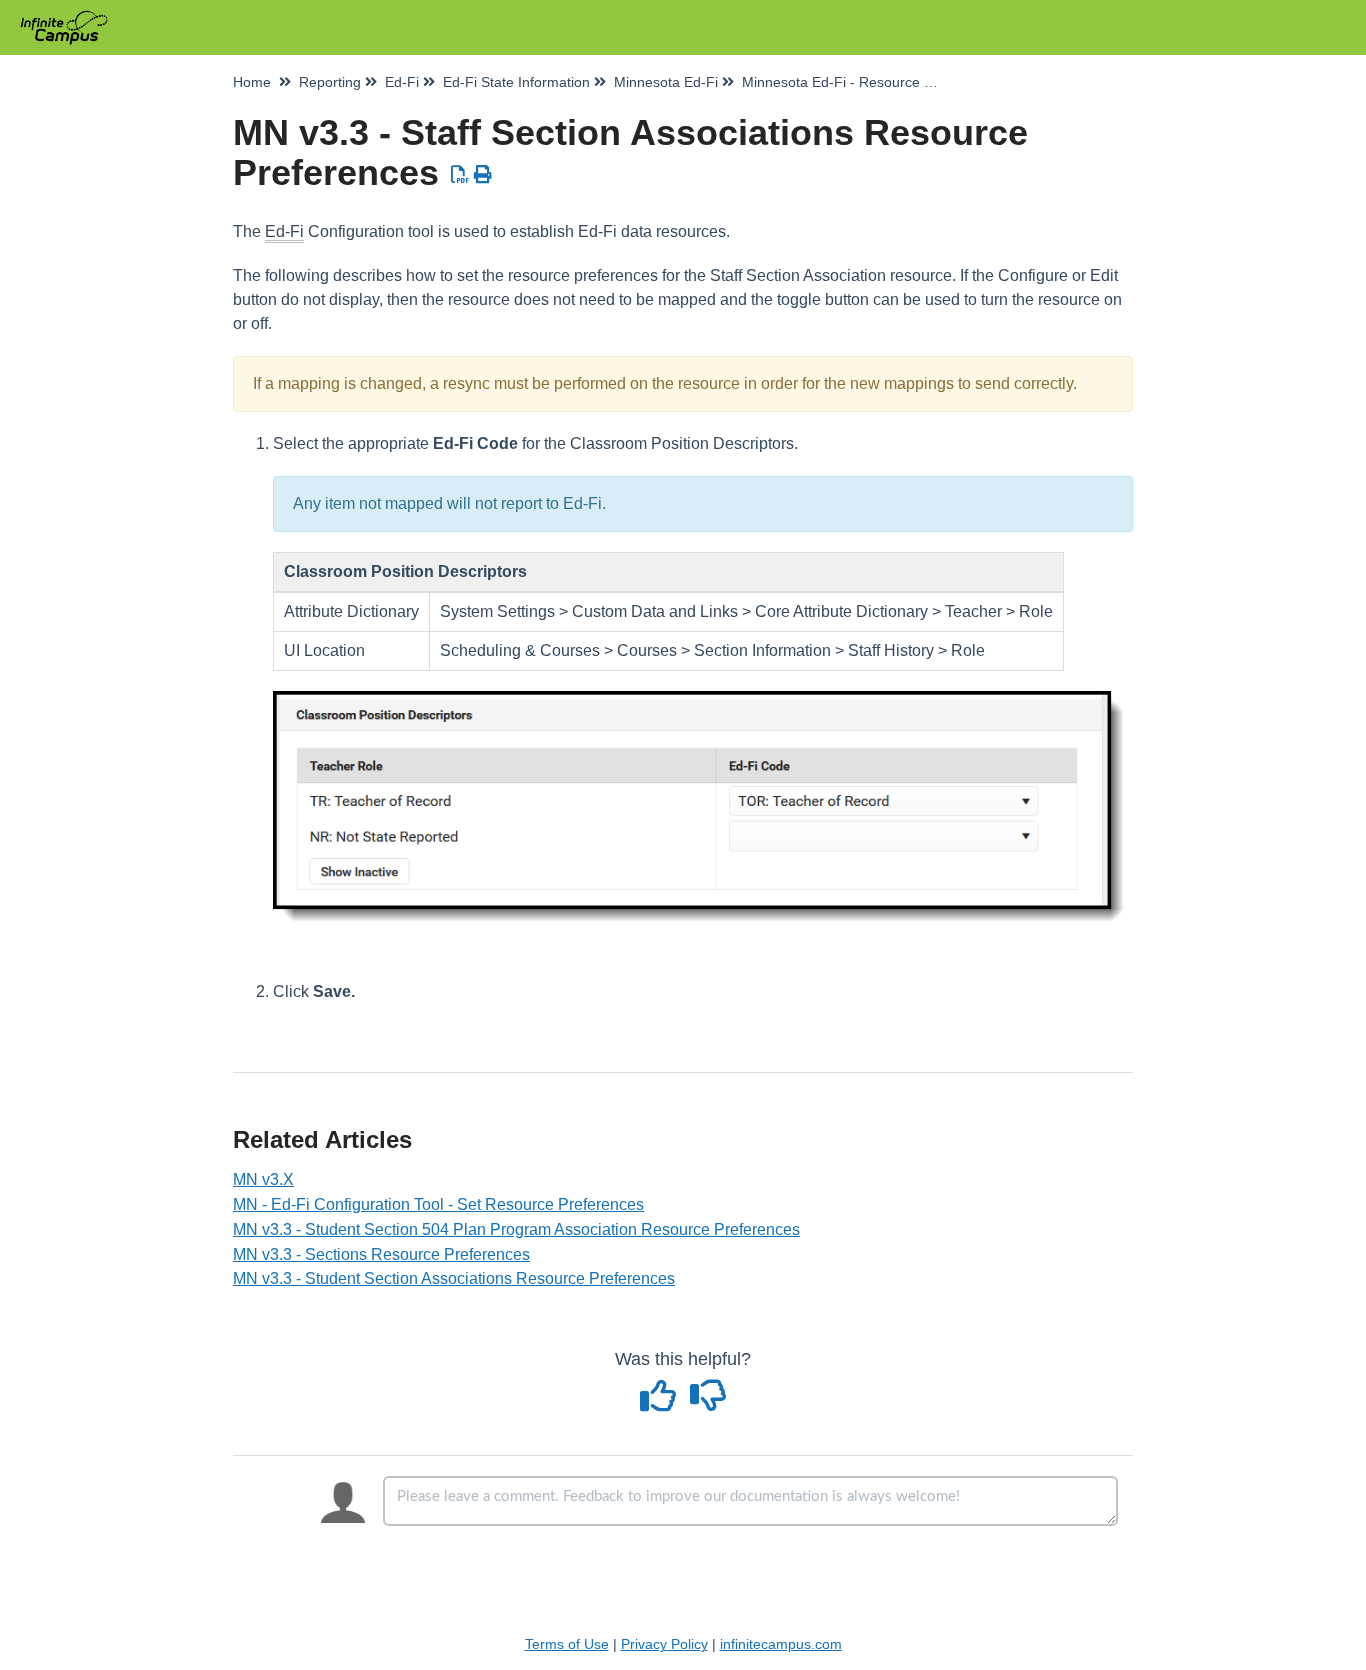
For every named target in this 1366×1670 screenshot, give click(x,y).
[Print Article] (483, 175)
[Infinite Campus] (71, 17)
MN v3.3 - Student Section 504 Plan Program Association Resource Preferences (516, 1229)
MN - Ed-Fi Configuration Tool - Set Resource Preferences (438, 1204)
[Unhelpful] (708, 1403)
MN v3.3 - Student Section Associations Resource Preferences (454, 1278)
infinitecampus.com (781, 1644)
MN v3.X (263, 1179)
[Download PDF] (460, 175)
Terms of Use (567, 1644)
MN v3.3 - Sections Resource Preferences (381, 1254)
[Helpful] (661, 1403)
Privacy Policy (664, 1644)
